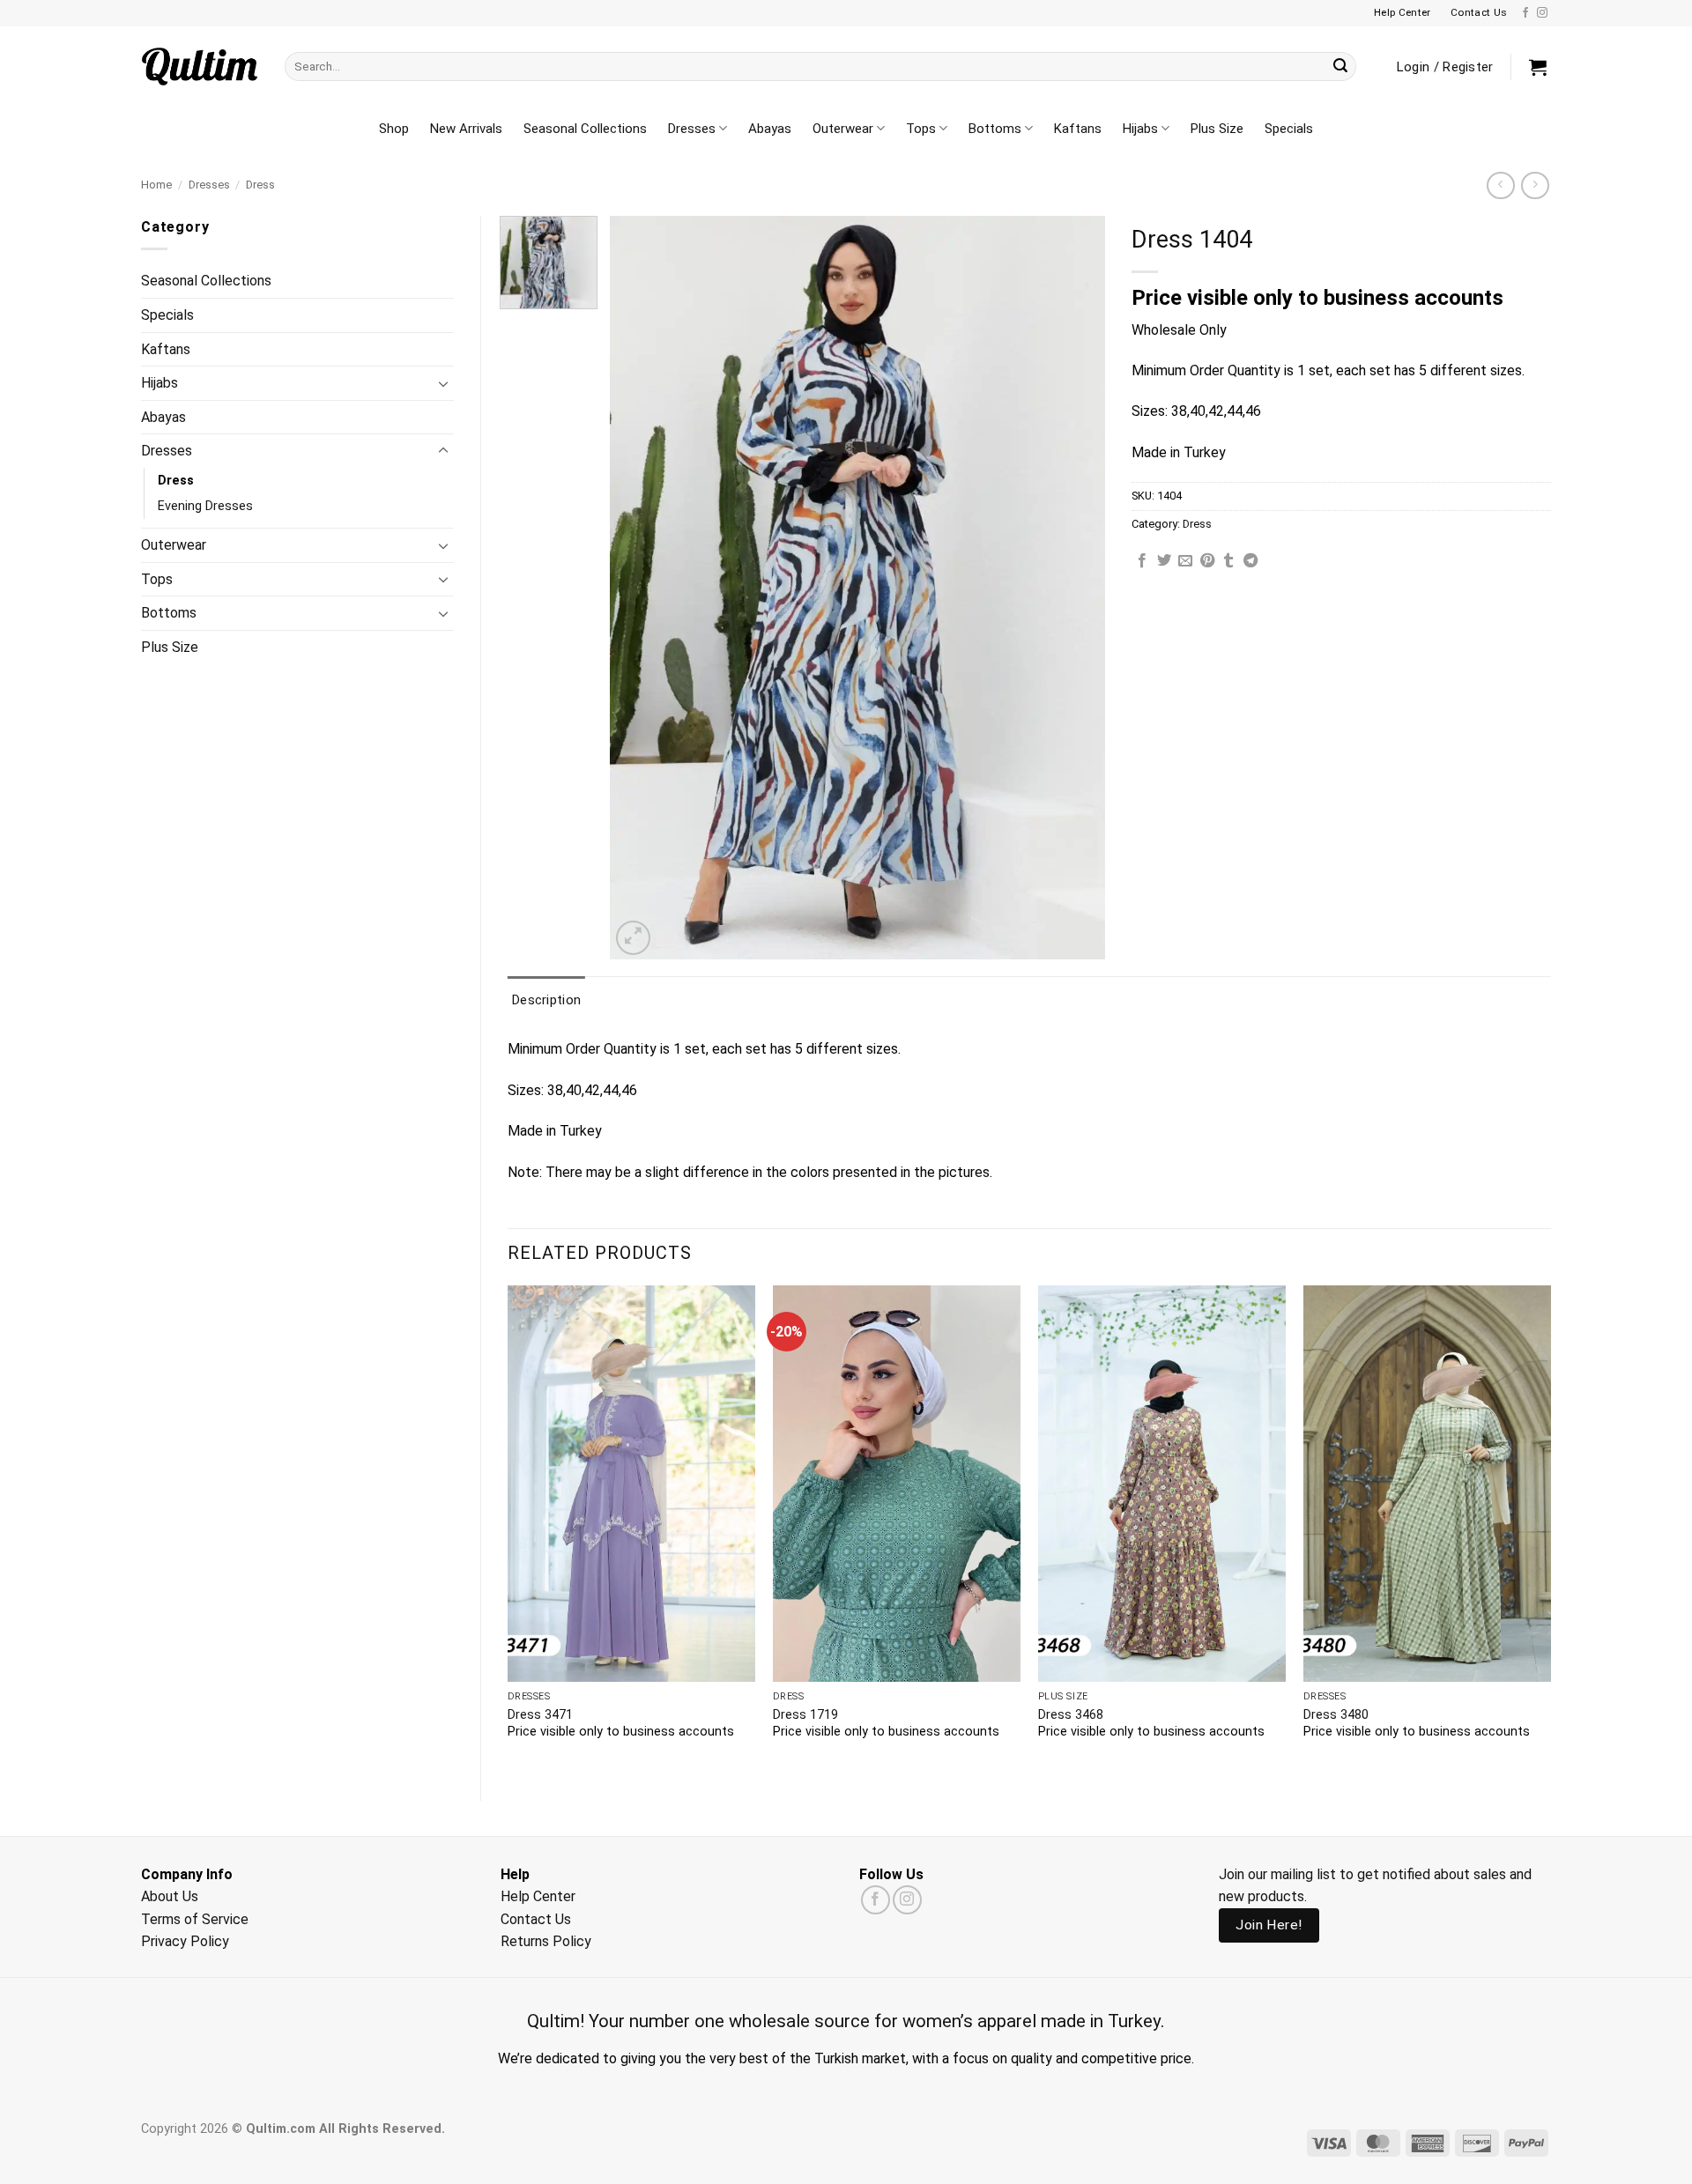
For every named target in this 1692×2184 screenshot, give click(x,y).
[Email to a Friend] (1185, 561)
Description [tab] (546, 1000)
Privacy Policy (185, 1941)
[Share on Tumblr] (1228, 561)
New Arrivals (466, 129)
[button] (1538, 67)
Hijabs (1140, 129)
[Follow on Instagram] (1542, 13)
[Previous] (508, 1528)
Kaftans (1078, 129)
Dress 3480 (1336, 1715)
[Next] (1550, 1528)
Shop (394, 129)
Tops (921, 129)
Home (156, 185)
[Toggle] (443, 383)
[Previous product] (1535, 185)
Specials (1289, 129)
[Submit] (1340, 67)
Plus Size (1217, 129)
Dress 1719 (805, 1715)
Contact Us (536, 1919)
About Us (170, 1896)
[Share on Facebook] (1142, 561)
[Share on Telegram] (1250, 561)
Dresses (692, 129)
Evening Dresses (205, 506)
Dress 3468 (1071, 1715)
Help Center (538, 1896)
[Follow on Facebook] (1525, 13)
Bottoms (995, 129)
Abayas (770, 129)
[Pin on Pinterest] (1207, 561)
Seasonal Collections (585, 129)
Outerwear (843, 129)
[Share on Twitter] (1164, 561)
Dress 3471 (540, 1715)
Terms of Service (195, 1919)
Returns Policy (546, 1941)
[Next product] (1500, 185)
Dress (260, 185)
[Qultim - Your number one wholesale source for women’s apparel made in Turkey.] (200, 67)
